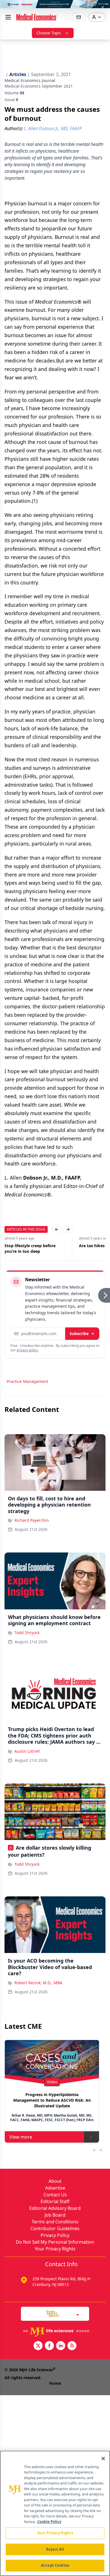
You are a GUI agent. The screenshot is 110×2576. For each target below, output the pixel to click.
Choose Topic (49, 33)
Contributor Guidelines (55, 2228)
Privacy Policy (55, 2235)
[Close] (103, 2459)
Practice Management (27, 1381)
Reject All (55, 2549)
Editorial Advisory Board (55, 2208)
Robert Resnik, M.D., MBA (38, 1983)
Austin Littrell (27, 1751)
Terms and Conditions (55, 2222)
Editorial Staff (55, 2201)
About (55, 2181)
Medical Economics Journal (30, 80)
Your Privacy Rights (55, 2249)
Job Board (55, 2215)
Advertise (55, 2188)
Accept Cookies (55, 2565)
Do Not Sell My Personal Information (55, 2242)
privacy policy (27, 1350)
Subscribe (79, 1333)
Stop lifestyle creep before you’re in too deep (30, 1248)
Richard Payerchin (32, 1520)
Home (55, 2383)
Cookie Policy (49, 2522)
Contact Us (55, 2195)
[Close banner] (103, 7)
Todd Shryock (27, 1633)
